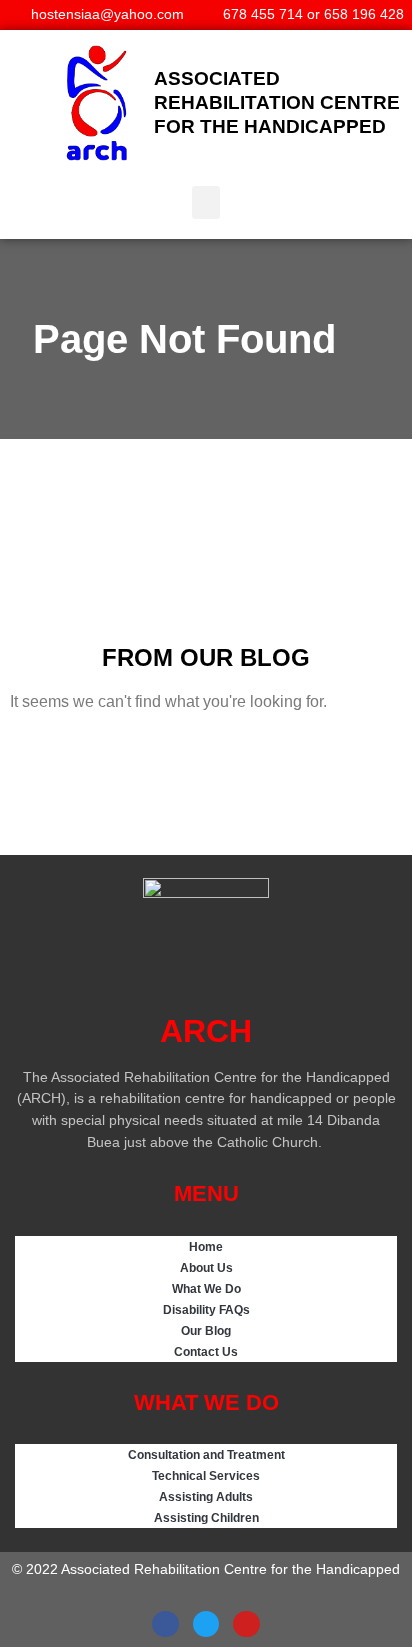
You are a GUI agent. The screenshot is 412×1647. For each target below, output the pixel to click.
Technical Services (206, 1475)
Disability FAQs (206, 1309)
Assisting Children (206, 1517)
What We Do (206, 1288)
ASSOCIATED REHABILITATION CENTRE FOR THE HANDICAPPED (277, 102)
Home (206, 1246)
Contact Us (206, 1351)
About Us (206, 1267)
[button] (206, 202)
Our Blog (206, 1330)
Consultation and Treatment (206, 1454)
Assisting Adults (206, 1496)
